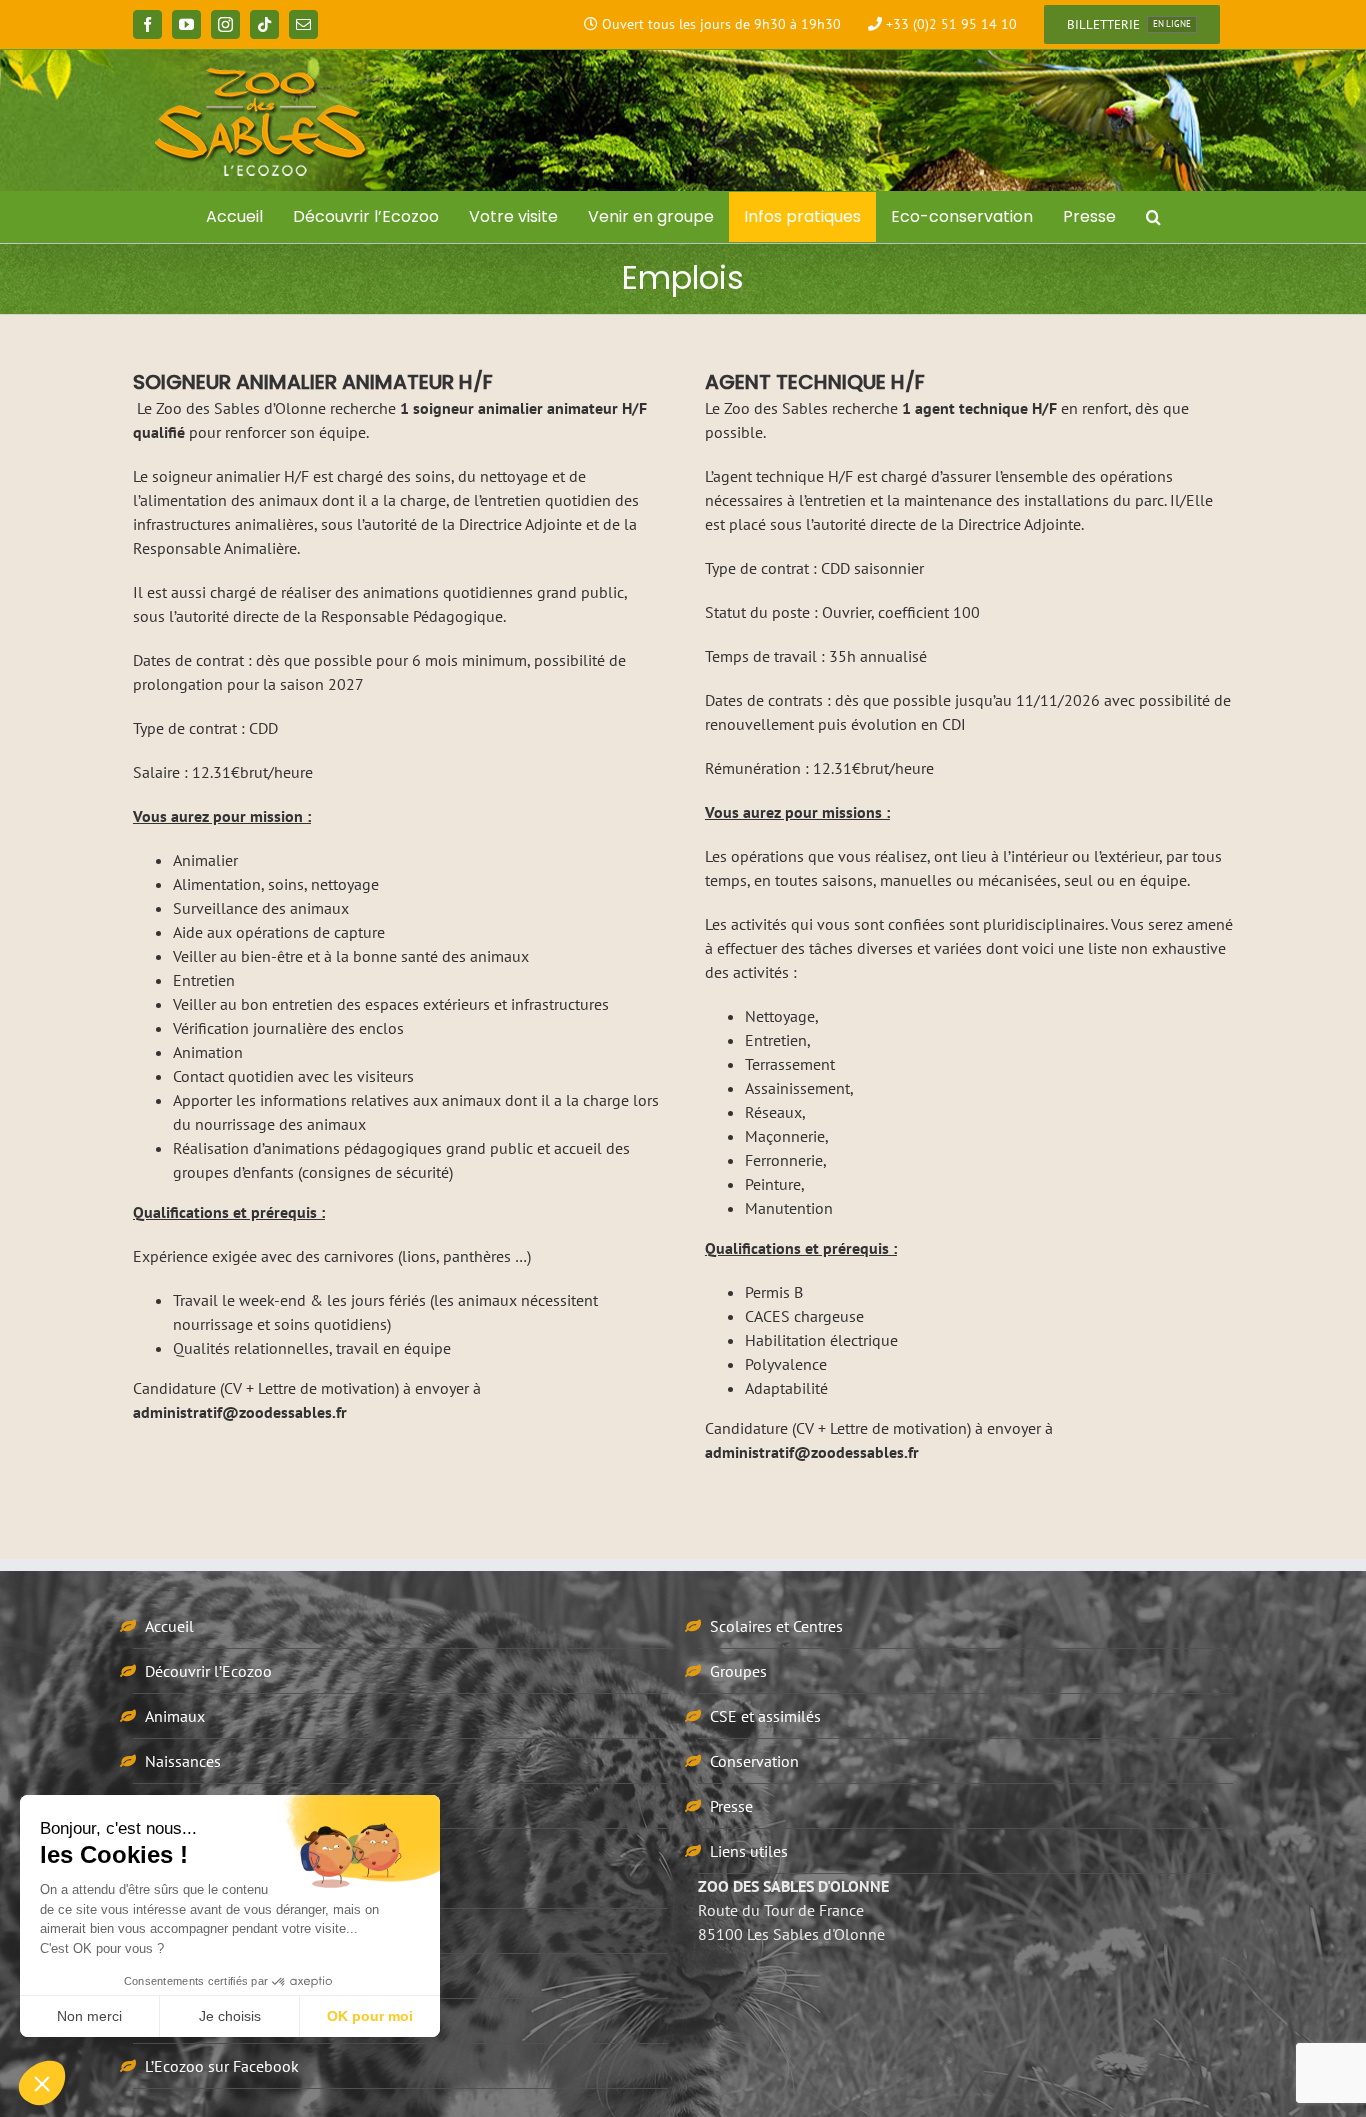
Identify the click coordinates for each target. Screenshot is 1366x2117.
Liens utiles (749, 1851)
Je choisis (230, 2016)
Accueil (169, 1626)
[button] (1153, 217)
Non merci (89, 2016)
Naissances (183, 1761)
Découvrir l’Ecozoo (208, 1671)
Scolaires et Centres (776, 1626)
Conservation (754, 1761)
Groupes (738, 1671)
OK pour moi (370, 2016)
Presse (731, 1806)
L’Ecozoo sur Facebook (222, 2066)
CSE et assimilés (765, 1716)
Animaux (175, 1716)
